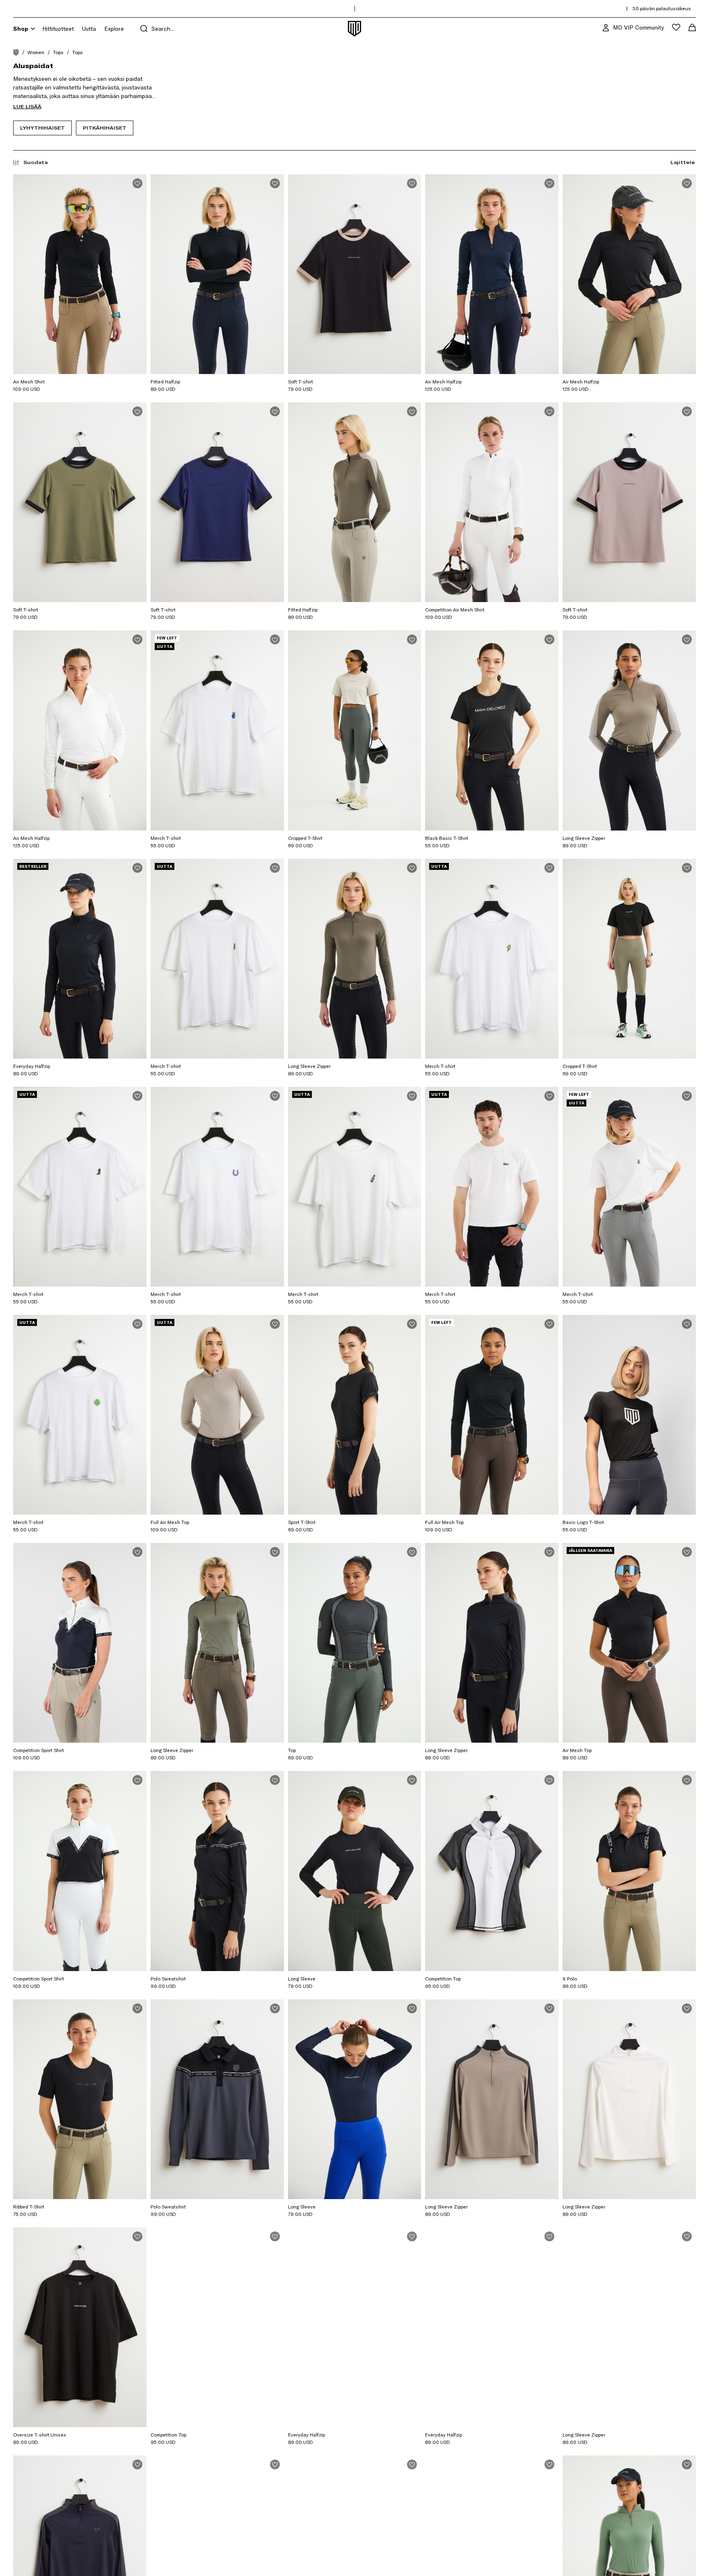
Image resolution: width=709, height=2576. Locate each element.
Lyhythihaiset (42, 128)
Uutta (89, 29)
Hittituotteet (58, 29)
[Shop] (33, 29)
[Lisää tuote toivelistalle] (137, 183)
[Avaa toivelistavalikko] (676, 27)
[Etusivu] (16, 52)
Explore (114, 29)
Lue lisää (27, 106)
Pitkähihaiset (105, 128)
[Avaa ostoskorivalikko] (692, 27)
